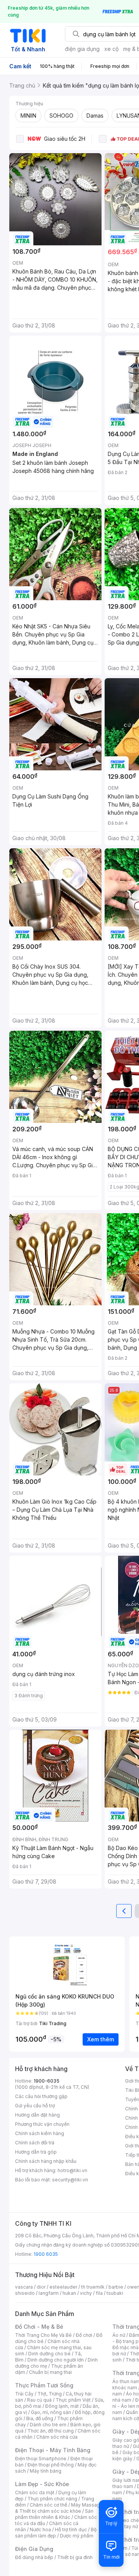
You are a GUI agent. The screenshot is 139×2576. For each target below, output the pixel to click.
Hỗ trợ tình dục (71, 2530)
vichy (86, 2293)
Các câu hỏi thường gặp (41, 2096)
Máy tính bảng (46, 2471)
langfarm (49, 2293)
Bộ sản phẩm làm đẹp (56, 2533)
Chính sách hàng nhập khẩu (46, 2161)
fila (99, 2293)
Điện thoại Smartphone (41, 2459)
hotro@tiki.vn (72, 2170)
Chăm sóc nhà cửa (57, 2437)
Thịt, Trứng (50, 2394)
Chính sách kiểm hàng (40, 2133)
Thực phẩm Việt (73, 2400)
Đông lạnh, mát (62, 2406)
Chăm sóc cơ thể (48, 2505)
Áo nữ (119, 2335)
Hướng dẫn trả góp (36, 2152)
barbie (116, 2287)
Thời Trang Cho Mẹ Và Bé (43, 2335)
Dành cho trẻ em (48, 2425)
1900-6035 (47, 2081)
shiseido (25, 2293)
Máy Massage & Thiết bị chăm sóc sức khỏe (59, 2508)
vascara (24, 2287)
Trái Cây (24, 2394)
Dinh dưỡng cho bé (49, 2354)
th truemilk (93, 2287)
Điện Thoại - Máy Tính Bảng (53, 2450)
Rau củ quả (39, 2400)
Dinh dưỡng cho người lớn (56, 2360)
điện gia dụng (82, 49)
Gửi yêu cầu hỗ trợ (35, 2106)
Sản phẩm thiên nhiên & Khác (54, 2514)
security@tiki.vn (70, 2180)
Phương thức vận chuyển (42, 2124)
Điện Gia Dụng (34, 2549)
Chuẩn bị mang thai (50, 2372)
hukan (69, 2293)
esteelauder (63, 2287)
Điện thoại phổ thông (51, 2465)
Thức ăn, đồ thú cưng (51, 2431)
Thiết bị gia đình (75, 2557)
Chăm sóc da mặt (35, 2492)
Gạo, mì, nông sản (51, 2412)
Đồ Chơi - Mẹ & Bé (39, 2327)
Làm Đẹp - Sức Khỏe (42, 2484)
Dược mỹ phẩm (77, 2536)
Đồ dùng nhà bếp (34, 2557)
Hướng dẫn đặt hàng (37, 2115)
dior (41, 2287)
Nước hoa (40, 2530)
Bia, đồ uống (40, 2418)
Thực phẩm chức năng (52, 2499)
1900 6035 (46, 2254)
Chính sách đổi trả (35, 2143)
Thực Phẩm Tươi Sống (44, 2385)
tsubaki (115, 2293)
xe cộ (111, 49)
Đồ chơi (84, 2335)
